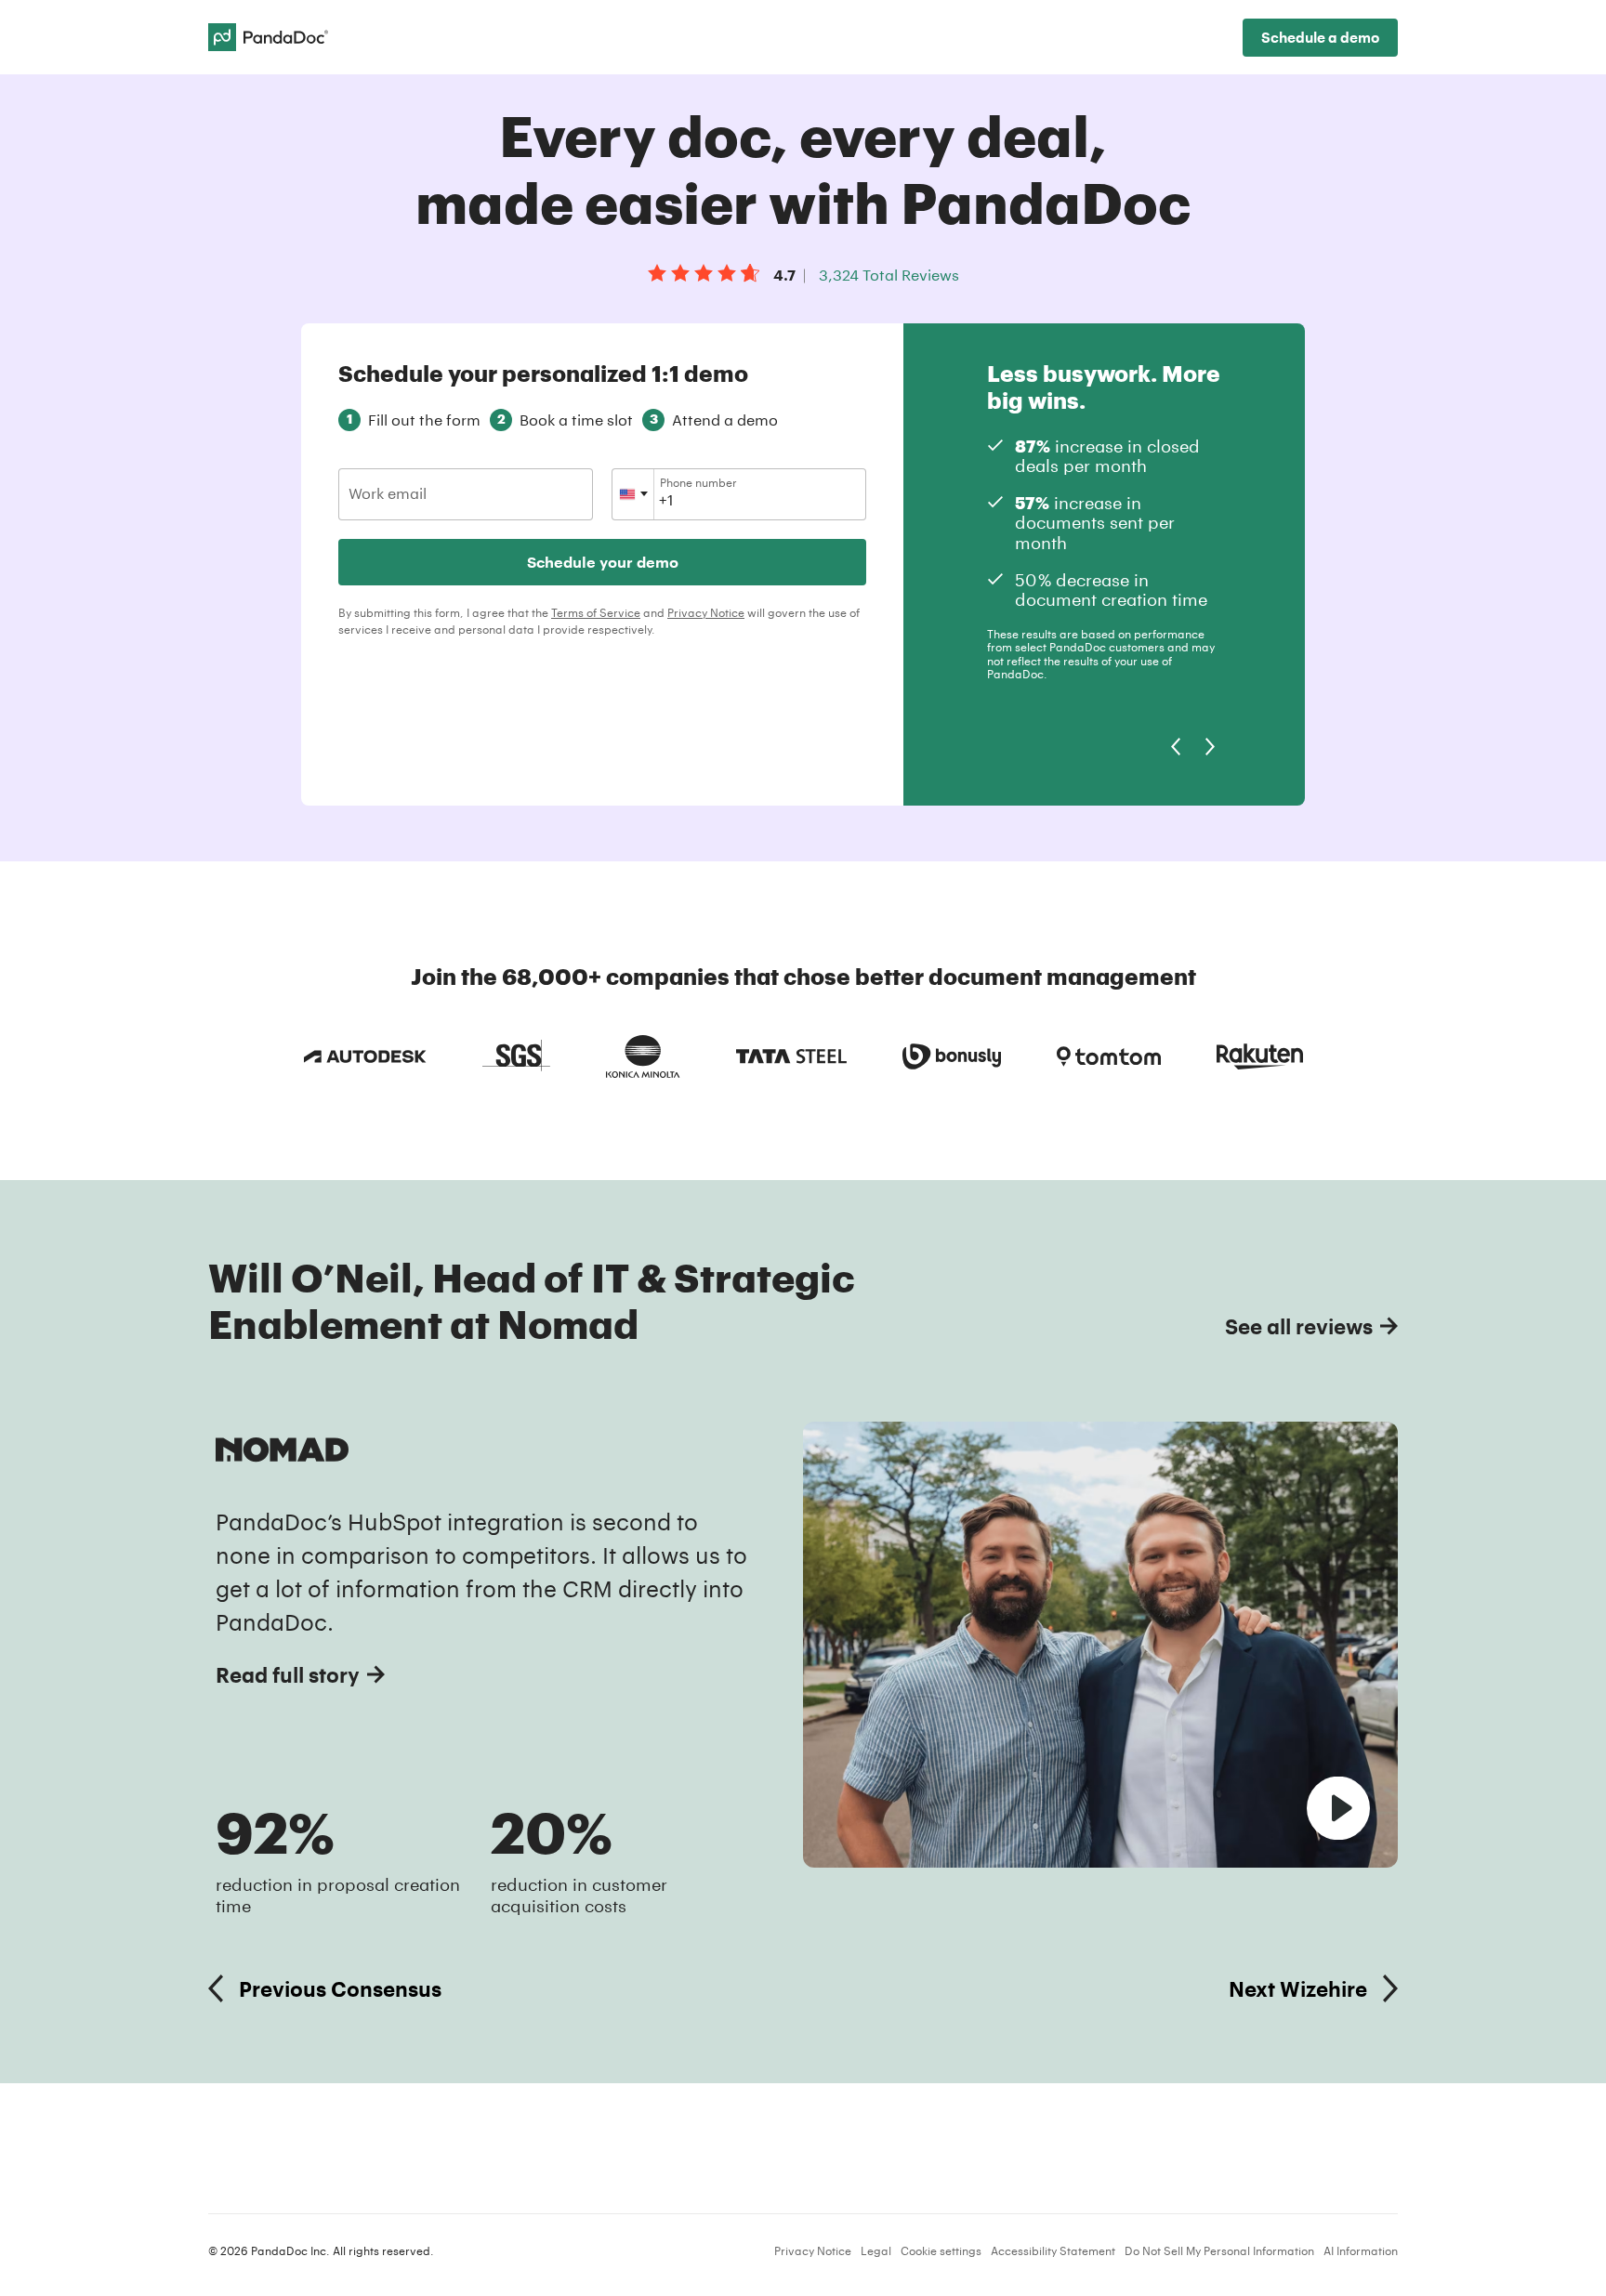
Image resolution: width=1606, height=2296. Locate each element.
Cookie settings (941, 2250)
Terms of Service (596, 612)
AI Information (1361, 2250)
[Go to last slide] (1175, 747)
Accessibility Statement (1053, 2250)
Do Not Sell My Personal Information (1219, 2250)
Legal (876, 2250)
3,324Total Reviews (889, 275)
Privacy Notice (706, 612)
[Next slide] (1211, 747)
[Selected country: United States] (633, 494)
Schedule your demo (603, 562)
